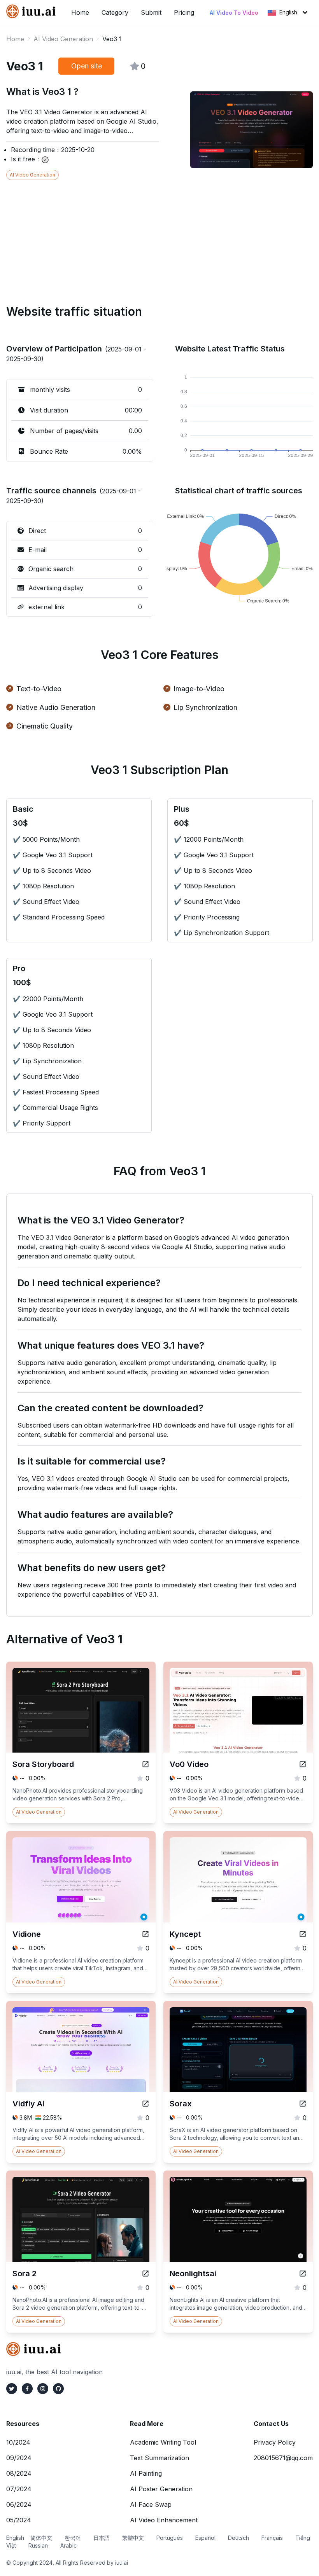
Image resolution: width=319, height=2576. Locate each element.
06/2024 (19, 2504)
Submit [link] (151, 12)
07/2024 (19, 2489)
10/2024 (18, 2442)
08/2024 (19, 2473)
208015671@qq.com (283, 2458)
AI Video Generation (63, 39)
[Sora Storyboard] (145, 1764)
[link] (32, 11)
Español (205, 2538)
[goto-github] (58, 2389)
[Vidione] (145, 1934)
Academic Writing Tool (163, 2442)
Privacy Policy (275, 2442)
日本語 (102, 2538)
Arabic (68, 2545)
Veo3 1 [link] (112, 39)
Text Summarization (159, 2458)
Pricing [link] (184, 12)
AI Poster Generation (161, 2489)
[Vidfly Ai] (145, 2104)
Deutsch (238, 2538)
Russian (38, 2545)
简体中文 (41, 2538)
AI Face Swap (151, 2504)
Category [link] (115, 12)
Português (170, 2538)
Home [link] (80, 12)
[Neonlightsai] (303, 2274)
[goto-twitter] (12, 2389)
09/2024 (19, 2458)
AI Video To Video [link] (234, 13)
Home (15, 39)
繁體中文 (133, 2538)
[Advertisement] (159, 234)
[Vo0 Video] (303, 1764)
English (288, 12)
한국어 (73, 2538)
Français (272, 2538)
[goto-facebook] (27, 2389)
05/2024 (19, 2520)
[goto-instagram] (43, 2389)
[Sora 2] (145, 2274)
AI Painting (146, 2473)
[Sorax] (303, 2104)
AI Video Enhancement (164, 2520)
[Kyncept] (303, 1934)
